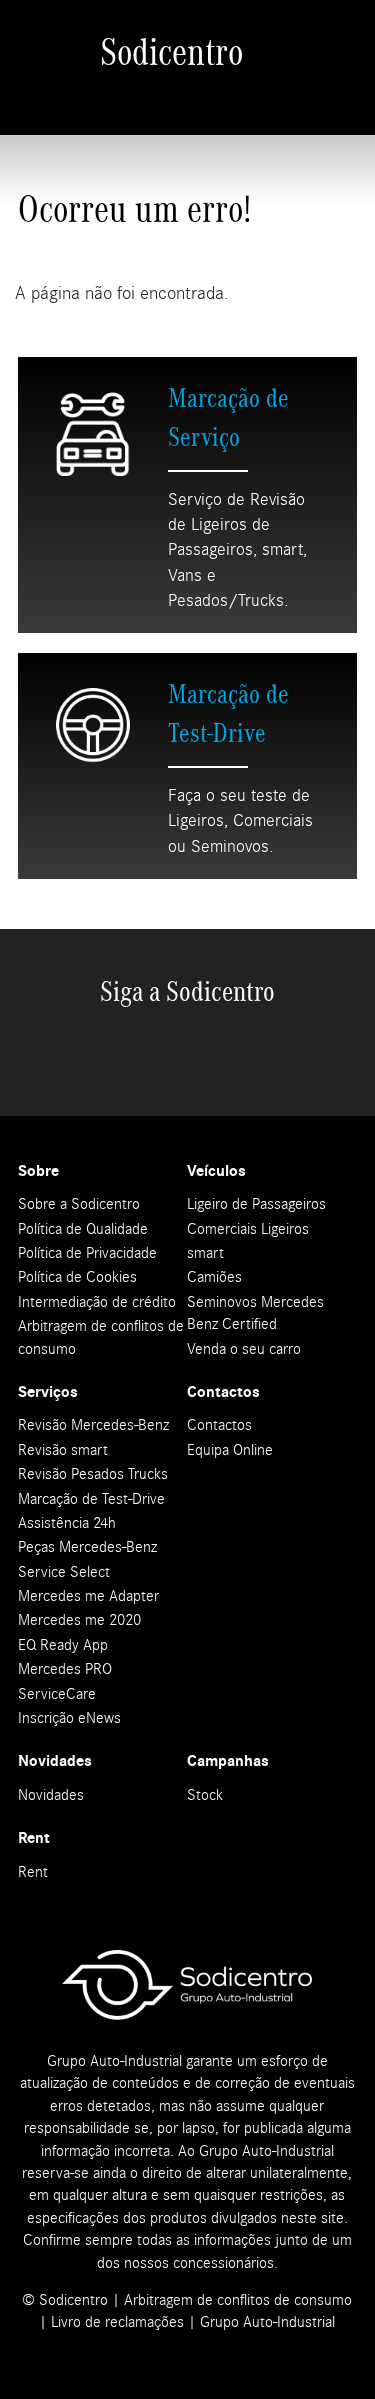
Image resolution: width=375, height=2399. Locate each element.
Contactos (219, 1425)
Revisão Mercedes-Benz (93, 1425)
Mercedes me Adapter (88, 1596)
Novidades (51, 1795)
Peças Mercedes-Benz (87, 1547)
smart (205, 1253)
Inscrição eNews (69, 1718)
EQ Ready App (63, 1645)
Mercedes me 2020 (79, 1620)
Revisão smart (63, 1450)
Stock (205, 1795)
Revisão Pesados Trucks (93, 1474)
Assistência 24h (67, 1523)
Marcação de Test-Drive (91, 1499)
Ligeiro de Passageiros (256, 1204)
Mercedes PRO (65, 1669)
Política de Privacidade (87, 1253)
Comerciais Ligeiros (248, 1229)
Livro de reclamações (117, 2322)
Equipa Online (230, 1450)
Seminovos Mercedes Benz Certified (255, 1313)
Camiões (214, 1277)
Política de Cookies (77, 1277)
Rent (33, 1872)
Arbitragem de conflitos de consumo (101, 1337)
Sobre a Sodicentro (79, 1204)
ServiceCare (57, 1694)
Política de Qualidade (83, 1229)
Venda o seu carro (244, 1349)
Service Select (64, 1572)
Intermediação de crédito (97, 1302)
